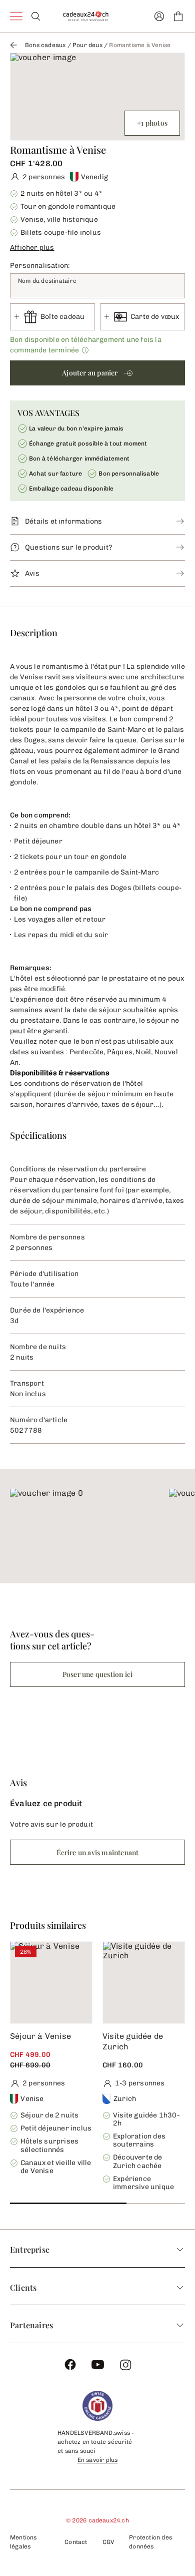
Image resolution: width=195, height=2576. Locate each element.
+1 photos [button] (152, 123)
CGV (108, 2542)
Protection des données (150, 2542)
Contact (76, 2542)
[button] (97, 246)
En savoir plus (98, 2460)
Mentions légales (23, 2542)
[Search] (36, 16)
